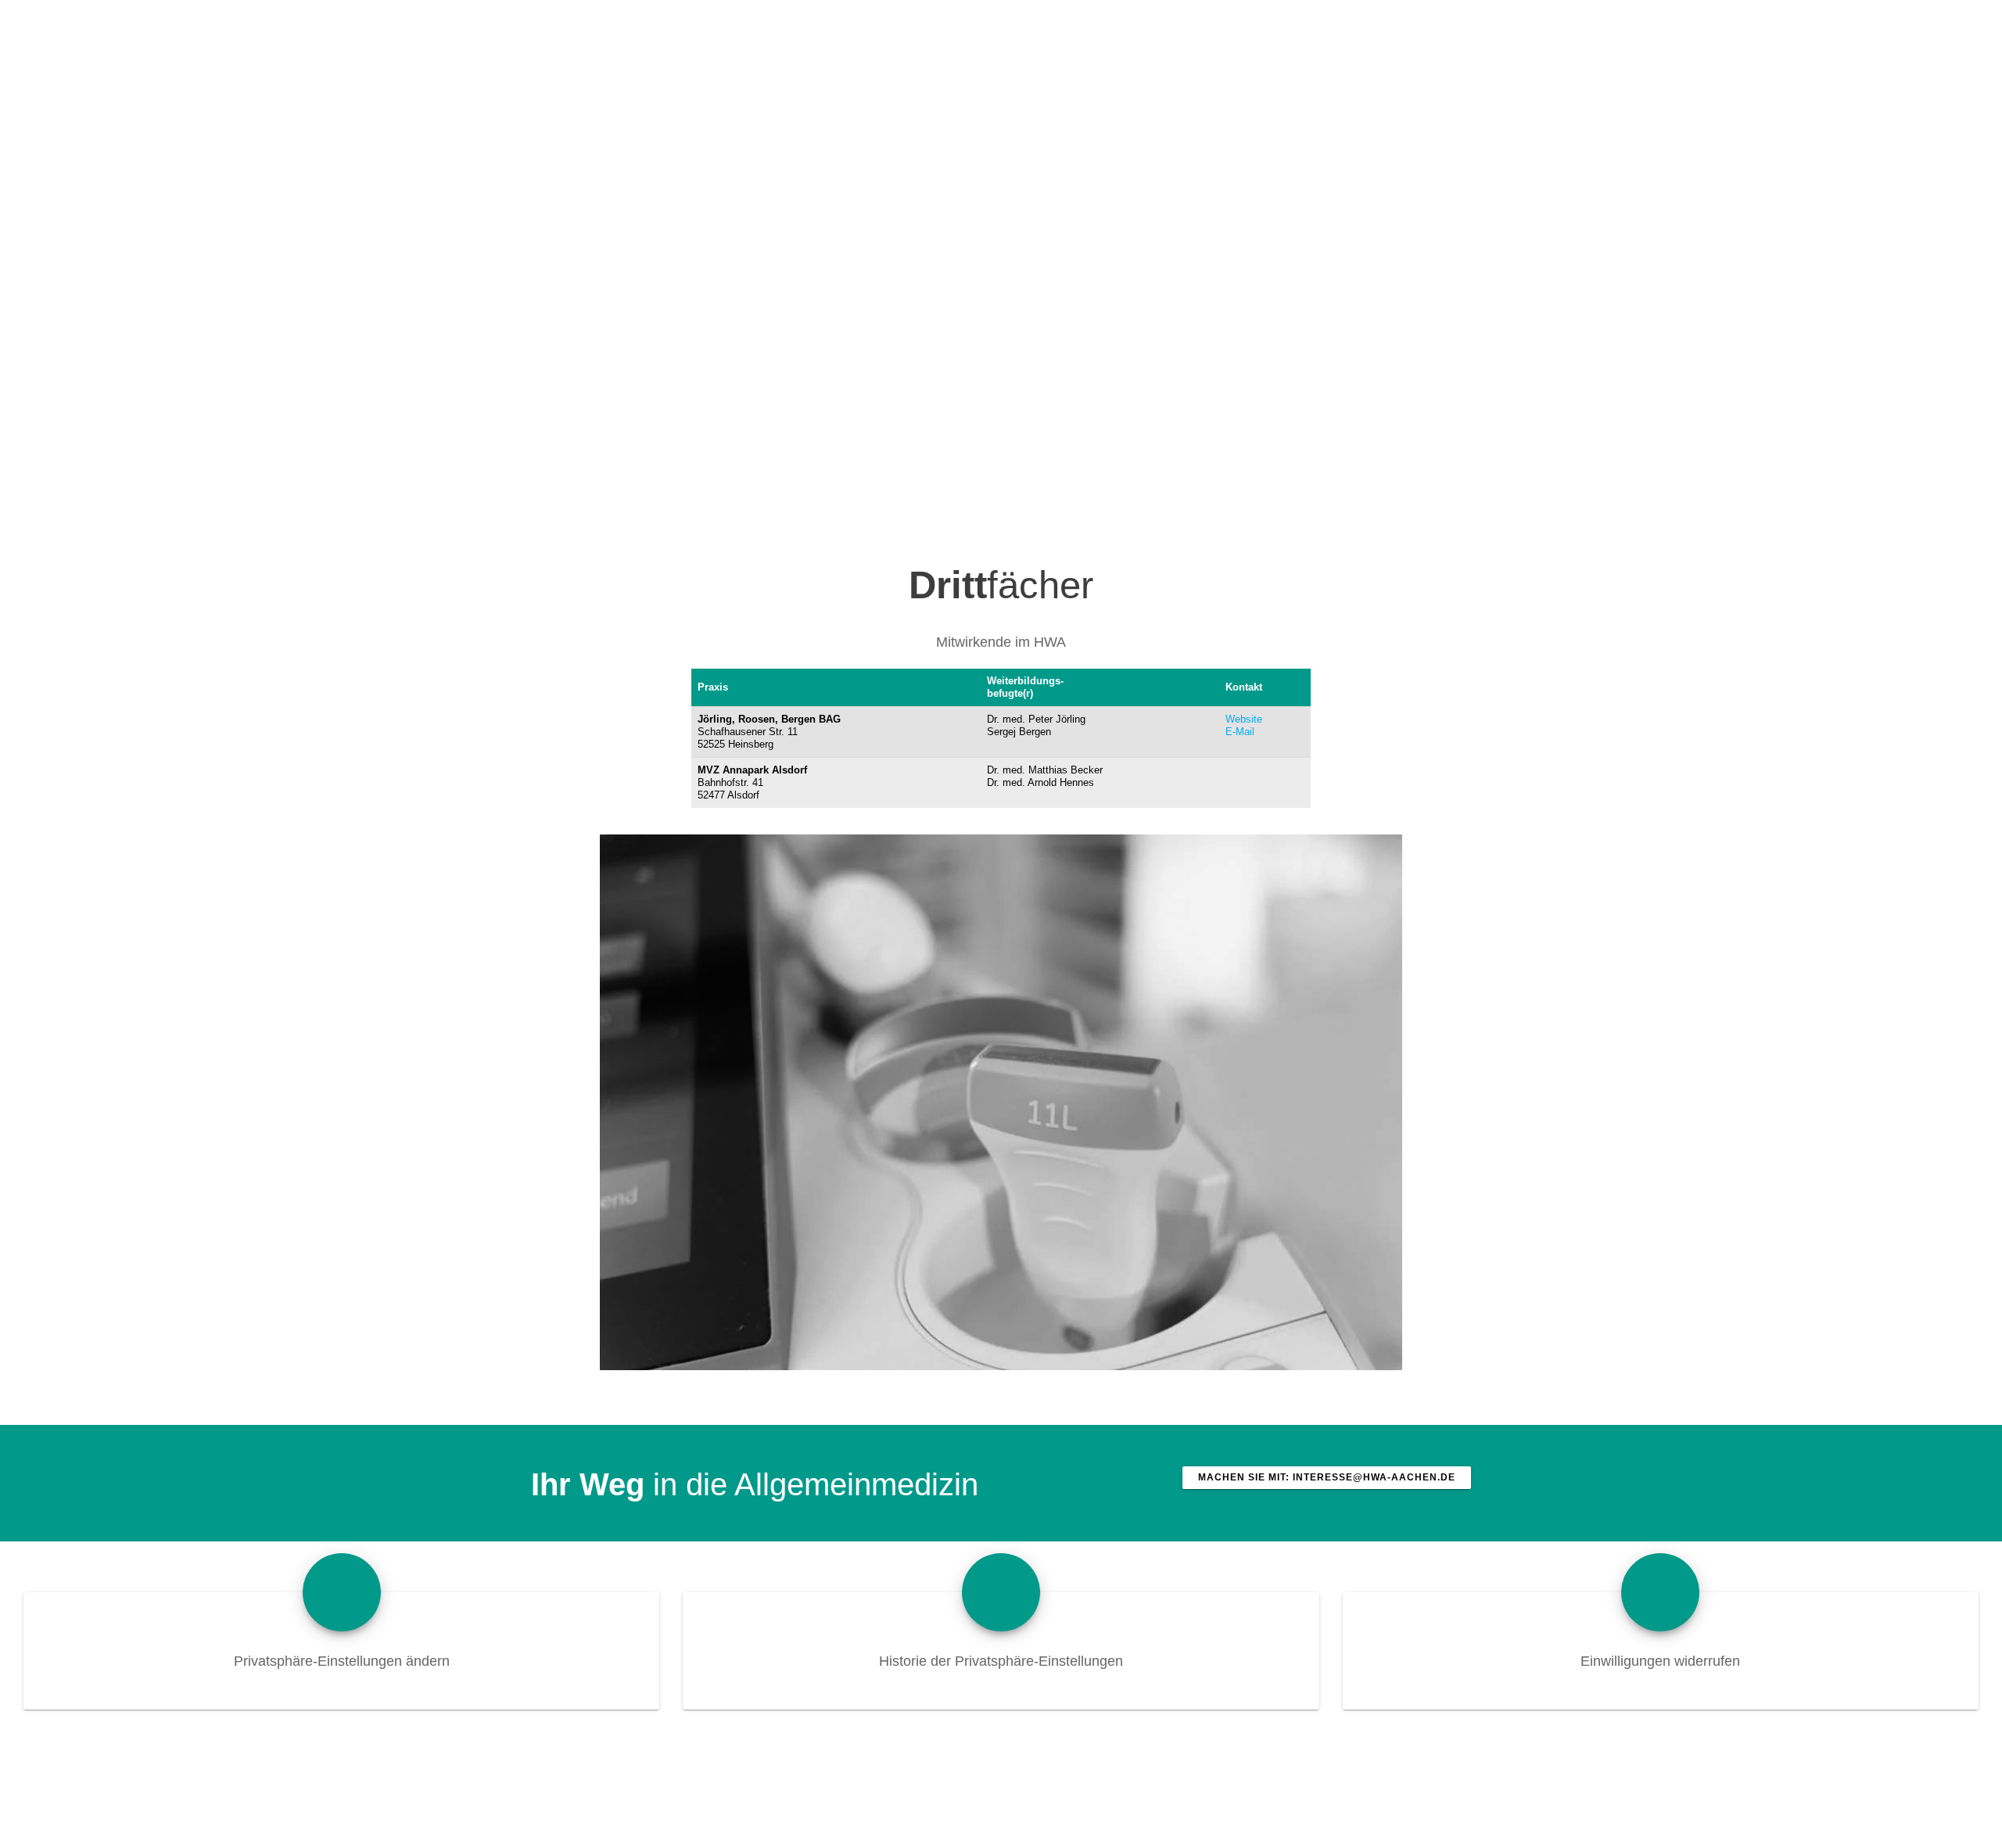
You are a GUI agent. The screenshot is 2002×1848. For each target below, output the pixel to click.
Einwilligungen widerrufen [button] (1660, 1661)
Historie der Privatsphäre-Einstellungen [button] (1001, 1661)
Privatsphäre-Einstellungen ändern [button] (342, 1661)
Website (1244, 719)
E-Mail (1240, 732)
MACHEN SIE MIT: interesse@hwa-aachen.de (1327, 1477)
